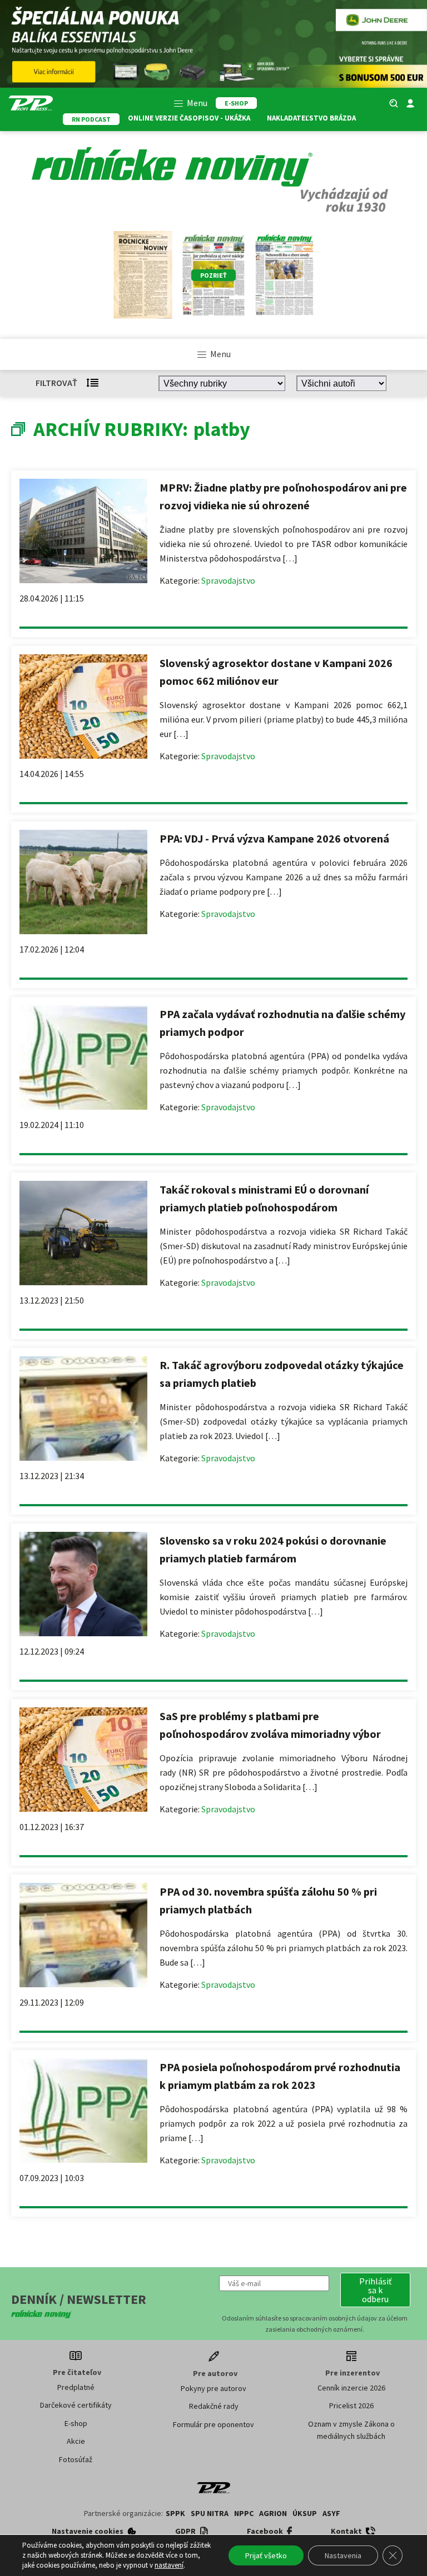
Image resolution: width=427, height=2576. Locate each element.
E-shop (76, 2423)
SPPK (175, 2513)
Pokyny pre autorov (213, 2388)
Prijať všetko (266, 2555)
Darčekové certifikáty (76, 2405)
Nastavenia (343, 2555)
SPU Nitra (210, 2513)
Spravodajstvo (228, 580)
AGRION (273, 2513)
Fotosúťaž (76, 2459)
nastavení (169, 2565)
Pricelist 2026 (351, 2405)
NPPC (244, 2513)
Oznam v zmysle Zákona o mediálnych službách (351, 2430)
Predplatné (76, 2387)
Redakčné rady (214, 2406)
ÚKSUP (305, 2513)
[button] (375, 2290)
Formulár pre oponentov (213, 2424)
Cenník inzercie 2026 (351, 2388)
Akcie (76, 2441)
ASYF (331, 2513)
